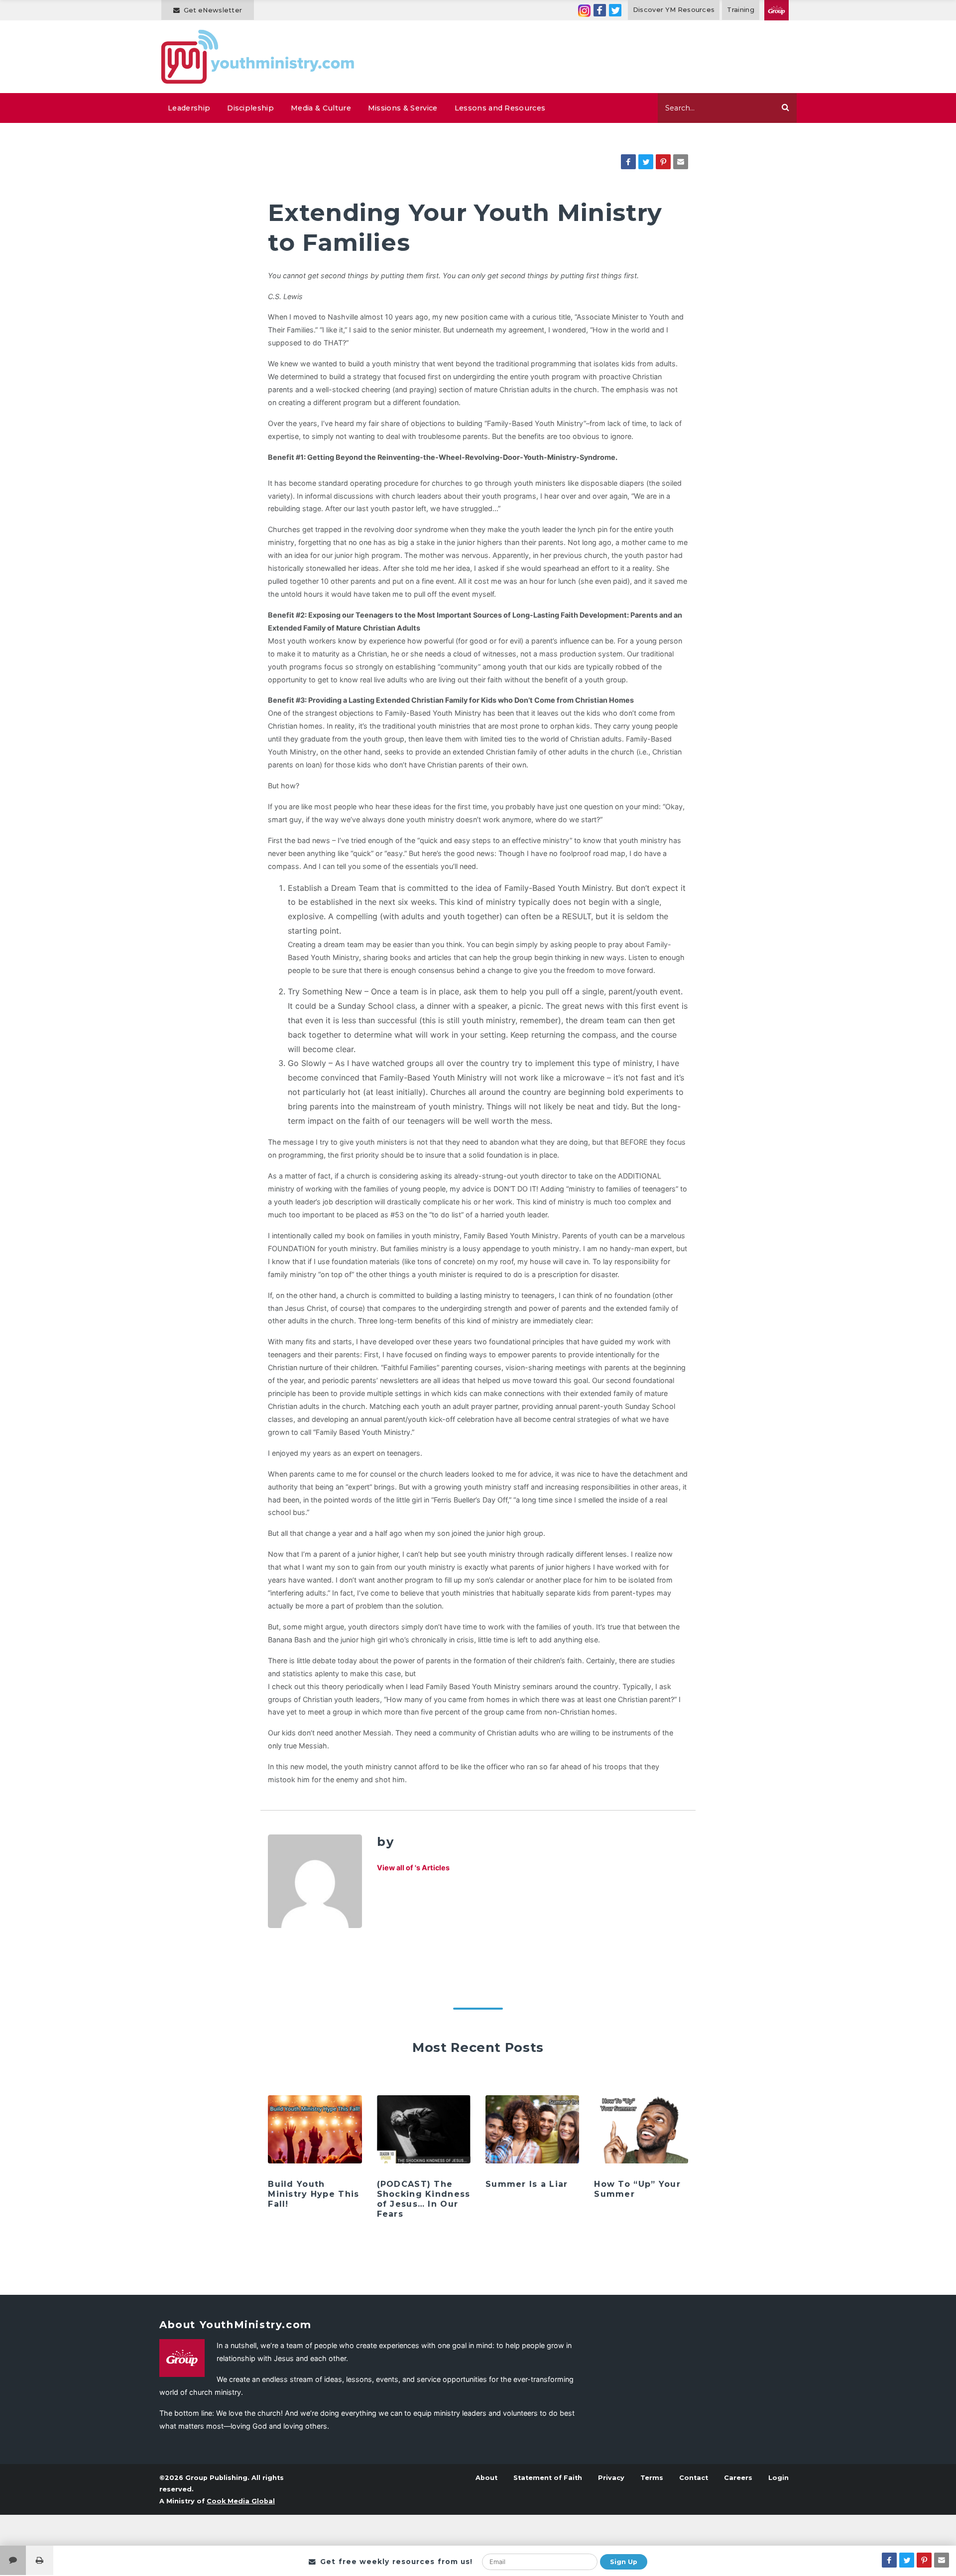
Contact (694, 2478)
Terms (652, 2478)
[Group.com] (777, 10)
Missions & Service (403, 108)
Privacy (611, 2478)
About (486, 2478)
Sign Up (624, 2562)
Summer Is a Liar (527, 2184)
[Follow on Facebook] (600, 10)
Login (778, 2478)
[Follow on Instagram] (584, 10)
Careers (738, 2478)
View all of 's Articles (413, 1868)
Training (741, 10)
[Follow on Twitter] (615, 10)
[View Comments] (13, 2560)
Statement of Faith (548, 2478)
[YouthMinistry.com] (258, 57)
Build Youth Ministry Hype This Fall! (313, 2194)
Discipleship (250, 108)
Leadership (189, 108)
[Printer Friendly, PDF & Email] (40, 2560)
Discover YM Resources (674, 10)
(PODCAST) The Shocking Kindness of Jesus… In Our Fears (424, 2199)
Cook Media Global (241, 2501)
